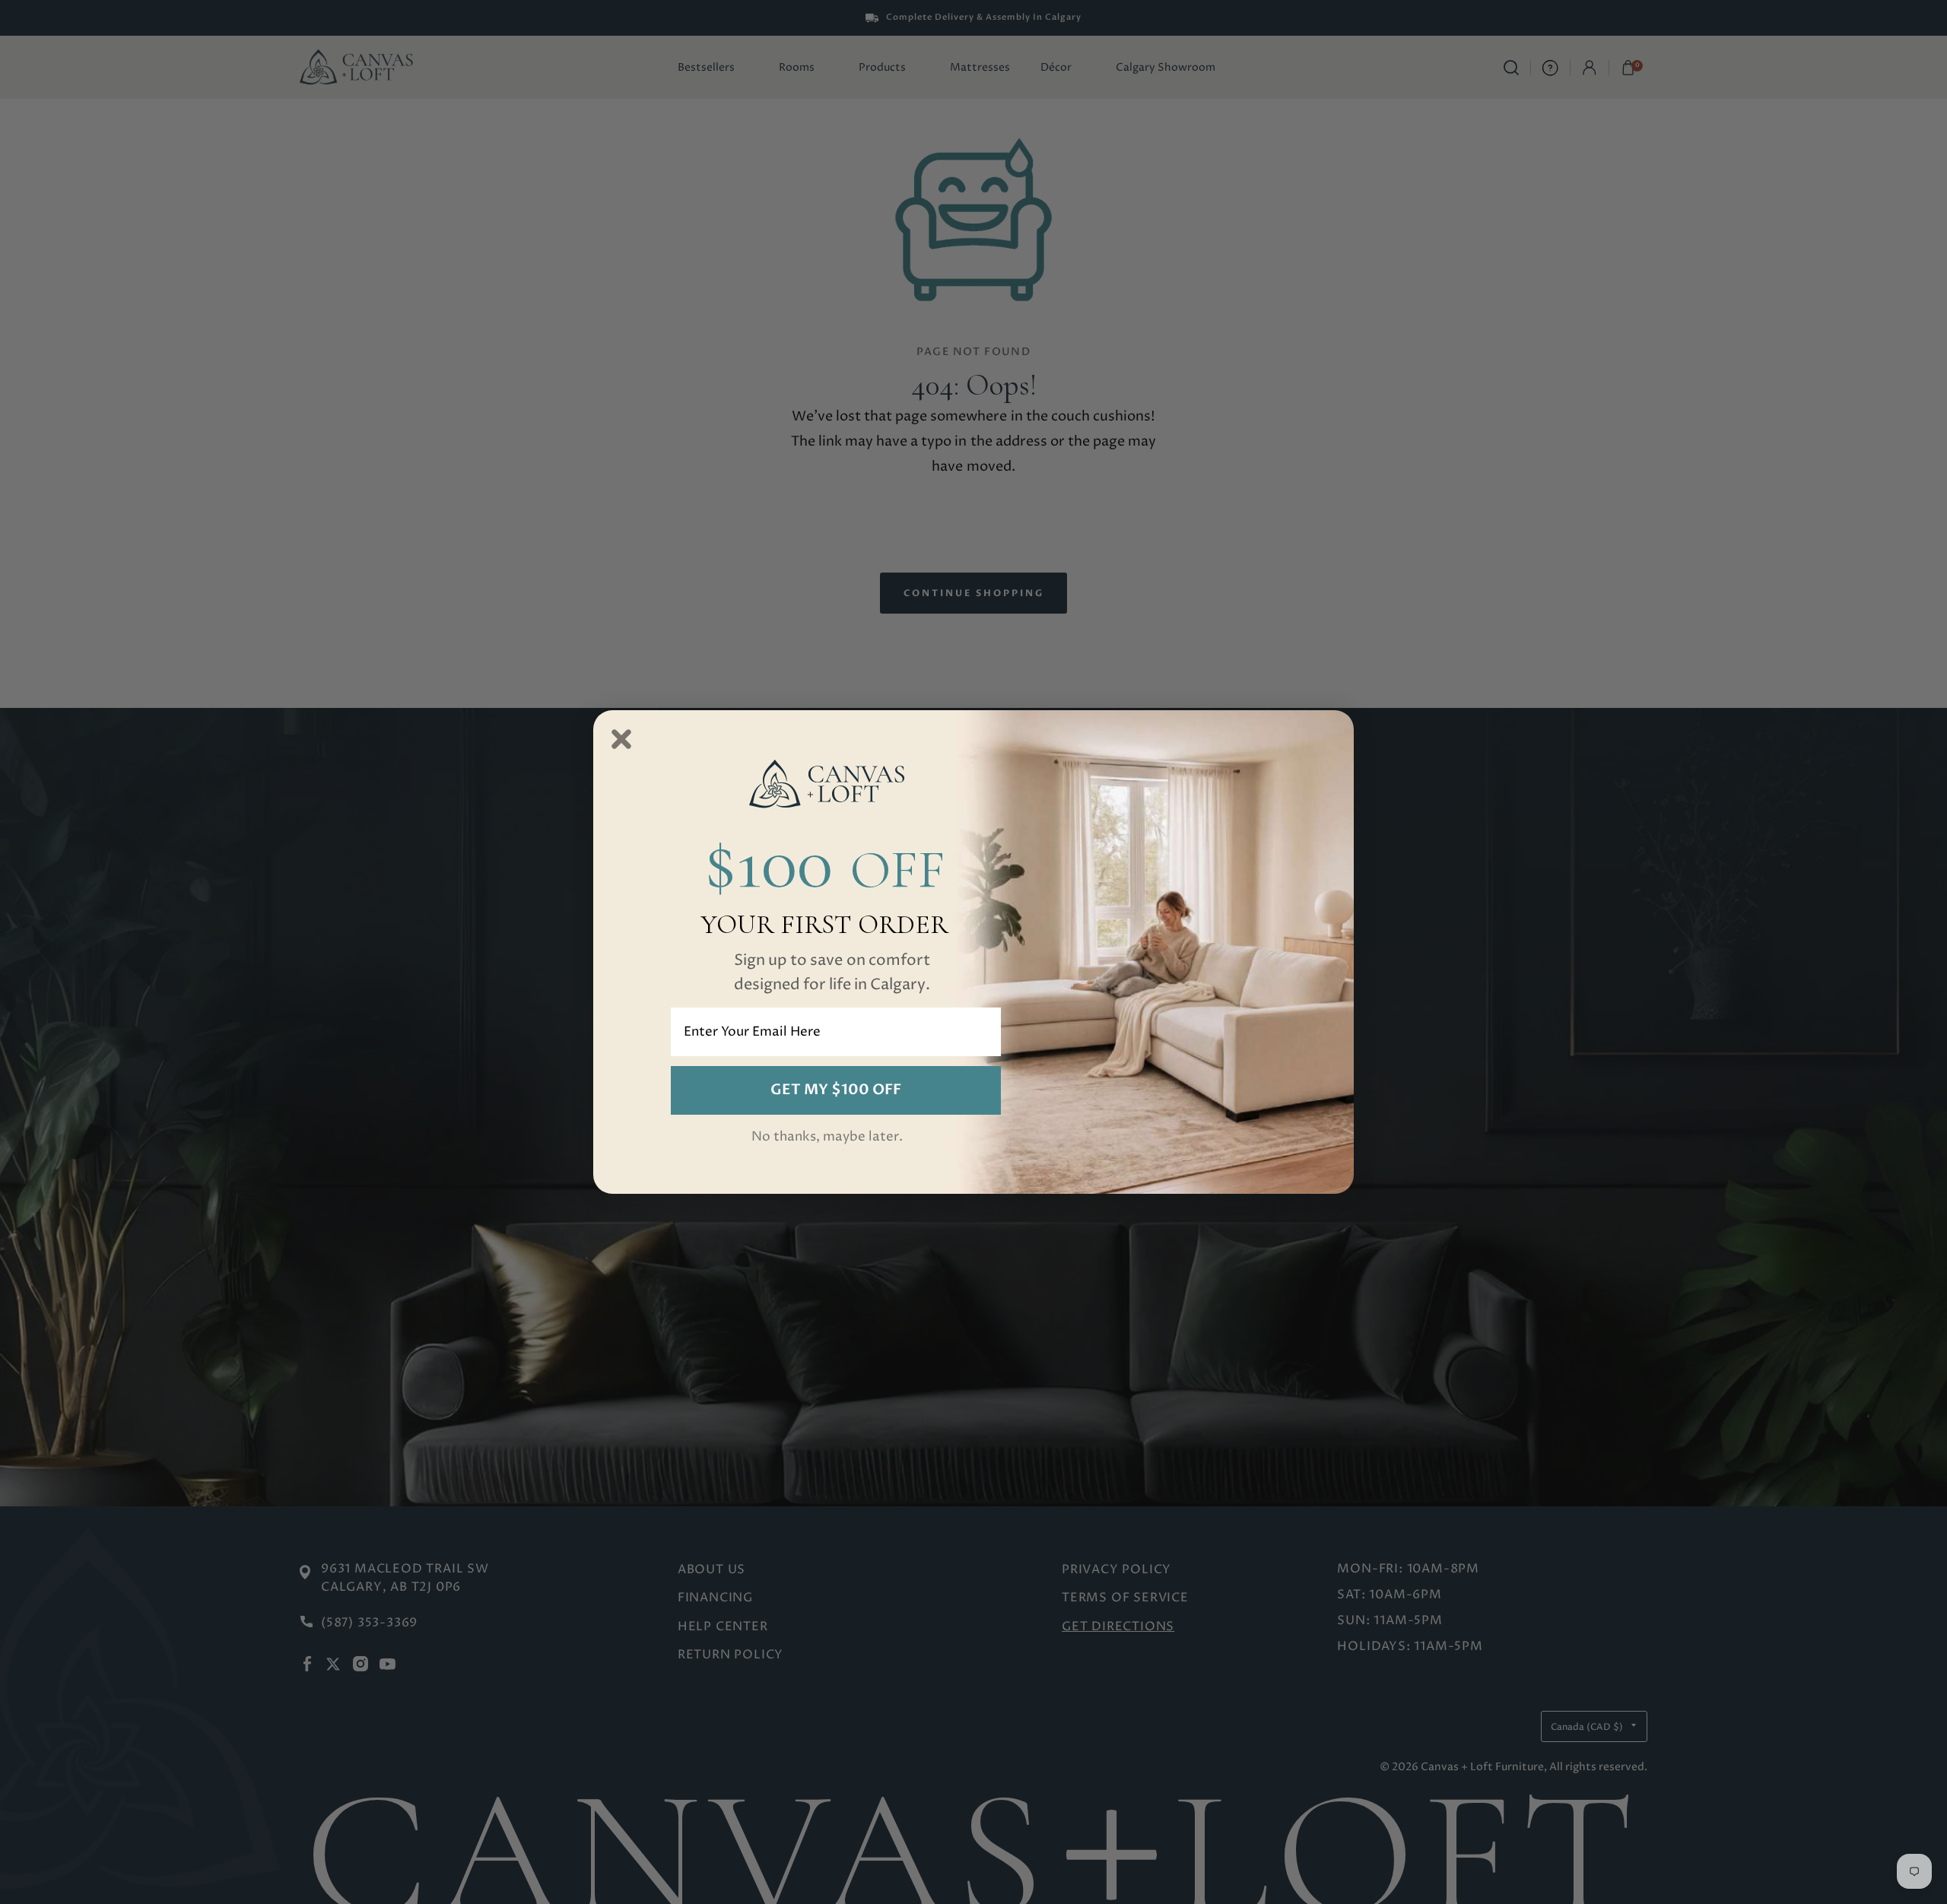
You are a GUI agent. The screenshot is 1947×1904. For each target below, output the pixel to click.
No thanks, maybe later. (827, 1137)
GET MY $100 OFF (836, 1090)
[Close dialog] (621, 739)
